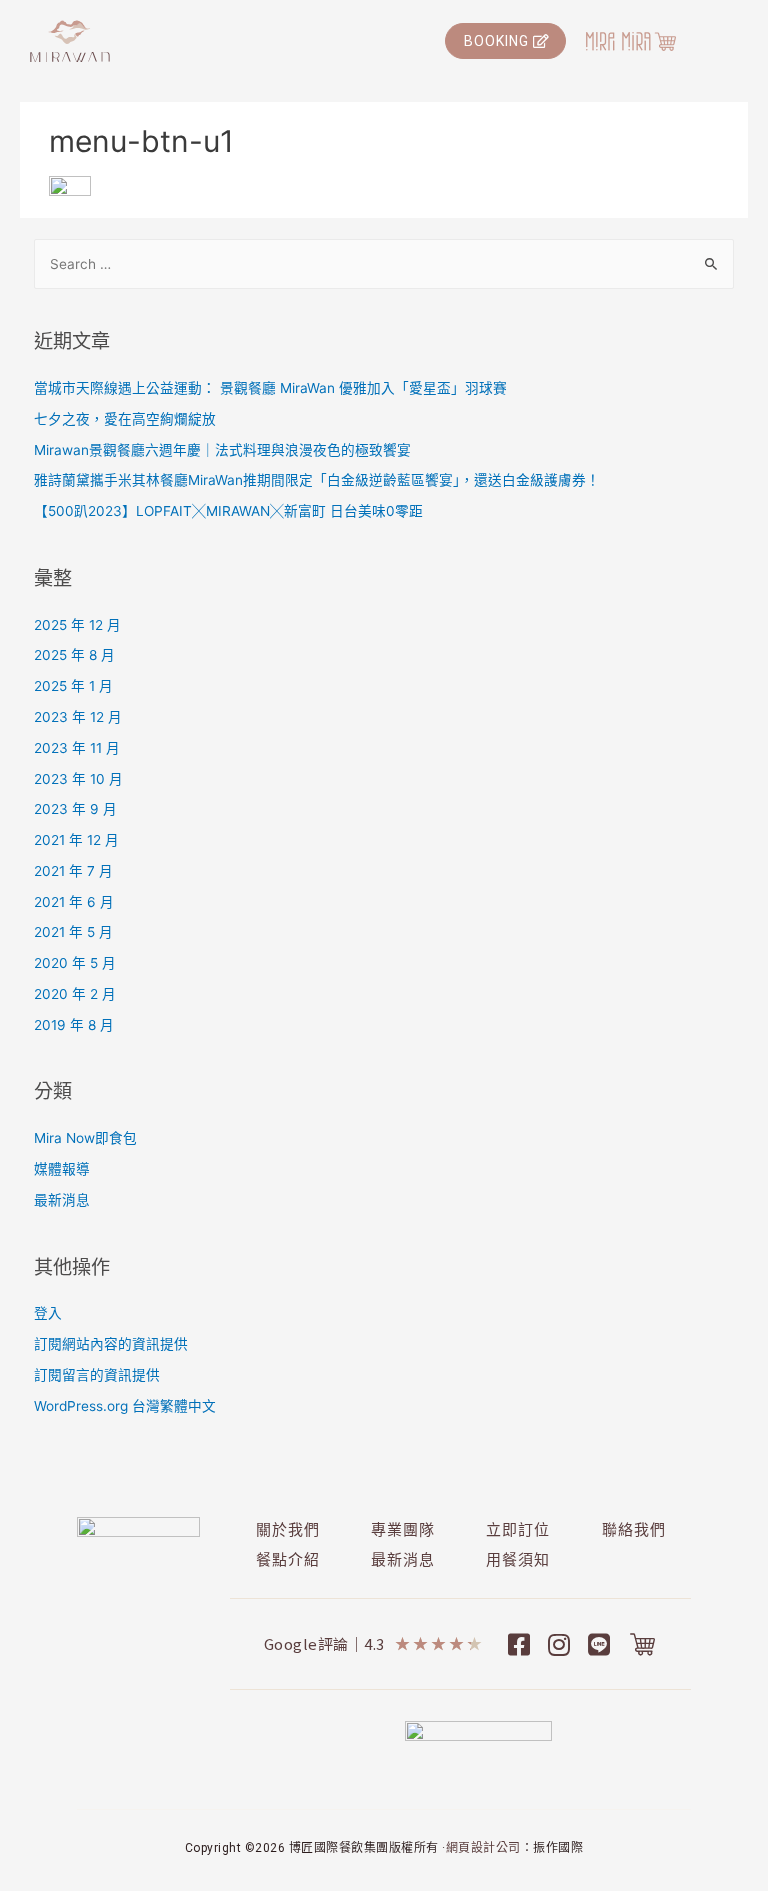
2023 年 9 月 (75, 809)
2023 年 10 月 (78, 779)
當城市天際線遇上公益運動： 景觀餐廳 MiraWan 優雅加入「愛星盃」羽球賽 (270, 388)
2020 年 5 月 (75, 963)
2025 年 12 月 (77, 625)
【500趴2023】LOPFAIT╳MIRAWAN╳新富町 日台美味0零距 (228, 511)
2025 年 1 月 (73, 686)
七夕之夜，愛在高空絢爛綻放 (125, 419)
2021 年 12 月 (76, 840)
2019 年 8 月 (74, 1025)
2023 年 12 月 (78, 717)
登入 (48, 1313)
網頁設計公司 (483, 1848)
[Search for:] (384, 264)
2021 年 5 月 (73, 932)
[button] (505, 41)
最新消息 (62, 1200)
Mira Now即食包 (85, 1138)
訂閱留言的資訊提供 (97, 1375)
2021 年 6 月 (74, 902)
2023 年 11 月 (77, 748)
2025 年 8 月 (74, 655)
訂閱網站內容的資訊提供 (111, 1344)
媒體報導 (62, 1169)
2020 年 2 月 (75, 994)
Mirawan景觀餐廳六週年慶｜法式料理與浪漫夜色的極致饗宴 (222, 450)
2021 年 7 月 (73, 871)
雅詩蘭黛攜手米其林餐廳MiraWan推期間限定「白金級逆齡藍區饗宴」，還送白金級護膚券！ (317, 480)
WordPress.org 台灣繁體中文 (125, 1406)
